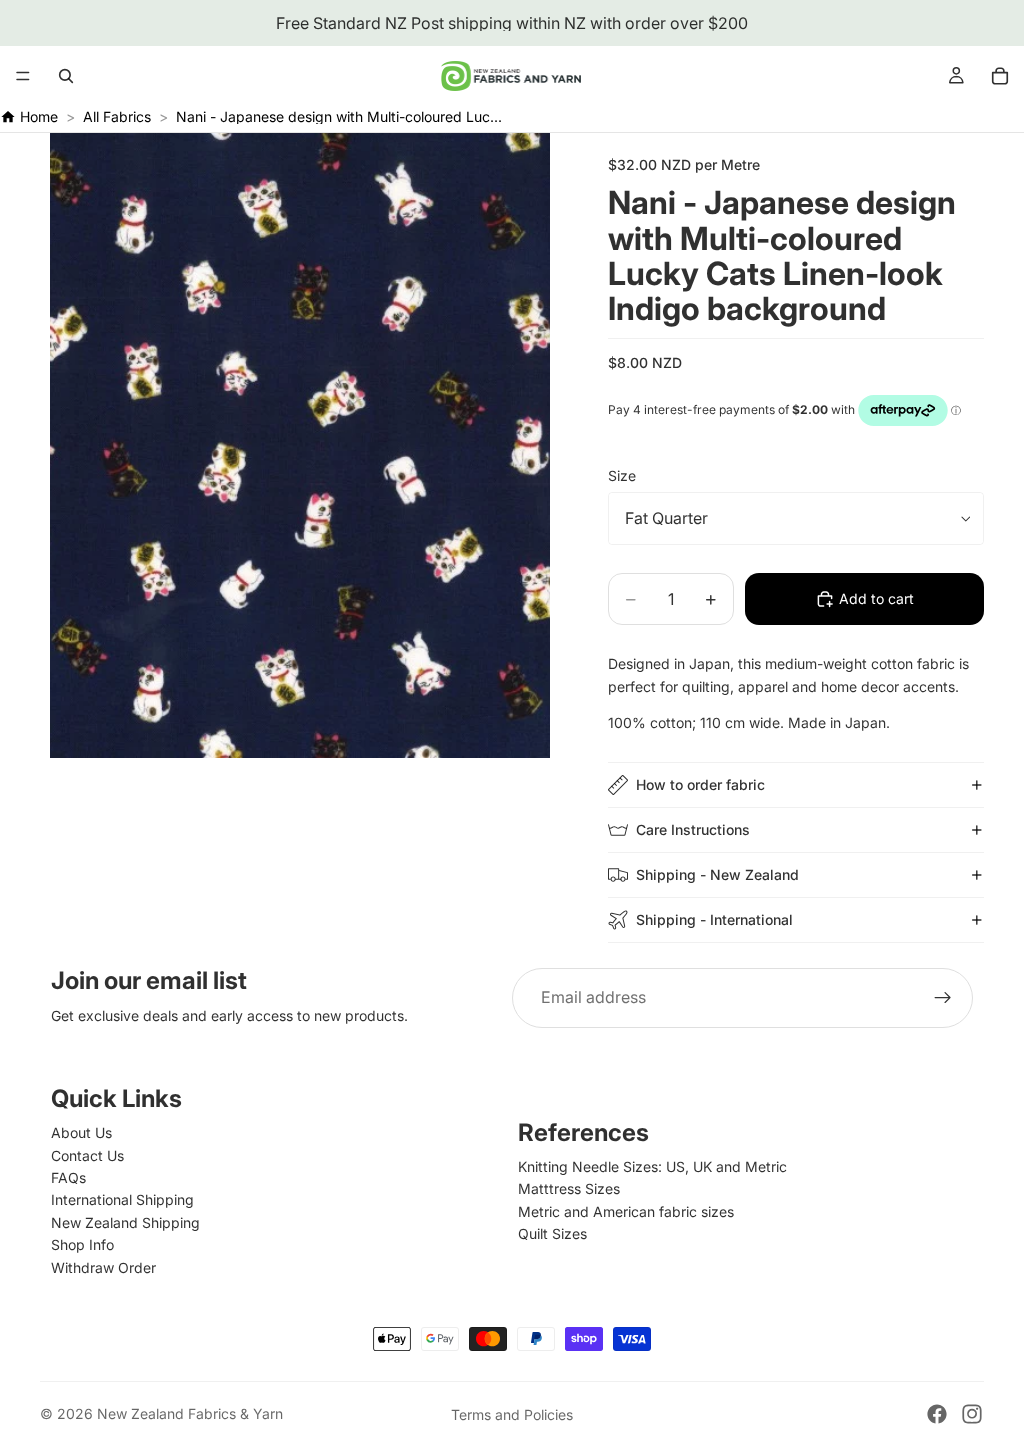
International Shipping (122, 1199)
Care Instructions (693, 829)
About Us (81, 1132)
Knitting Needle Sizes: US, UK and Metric (652, 1166)
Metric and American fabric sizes (626, 1211)
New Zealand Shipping (125, 1222)
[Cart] (1000, 76)
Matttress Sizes (569, 1188)
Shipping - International (714, 919)
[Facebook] (937, 1414)
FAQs (68, 1177)
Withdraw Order (103, 1267)
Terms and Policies (512, 1414)
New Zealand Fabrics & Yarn (190, 1413)
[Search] (66, 76)
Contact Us (87, 1155)
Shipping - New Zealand (717, 874)
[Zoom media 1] (300, 445)
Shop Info (82, 1244)
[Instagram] (972, 1414)
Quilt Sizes (552, 1233)
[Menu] (23, 76)
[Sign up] (943, 998)
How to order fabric (700, 784)
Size (622, 475)
